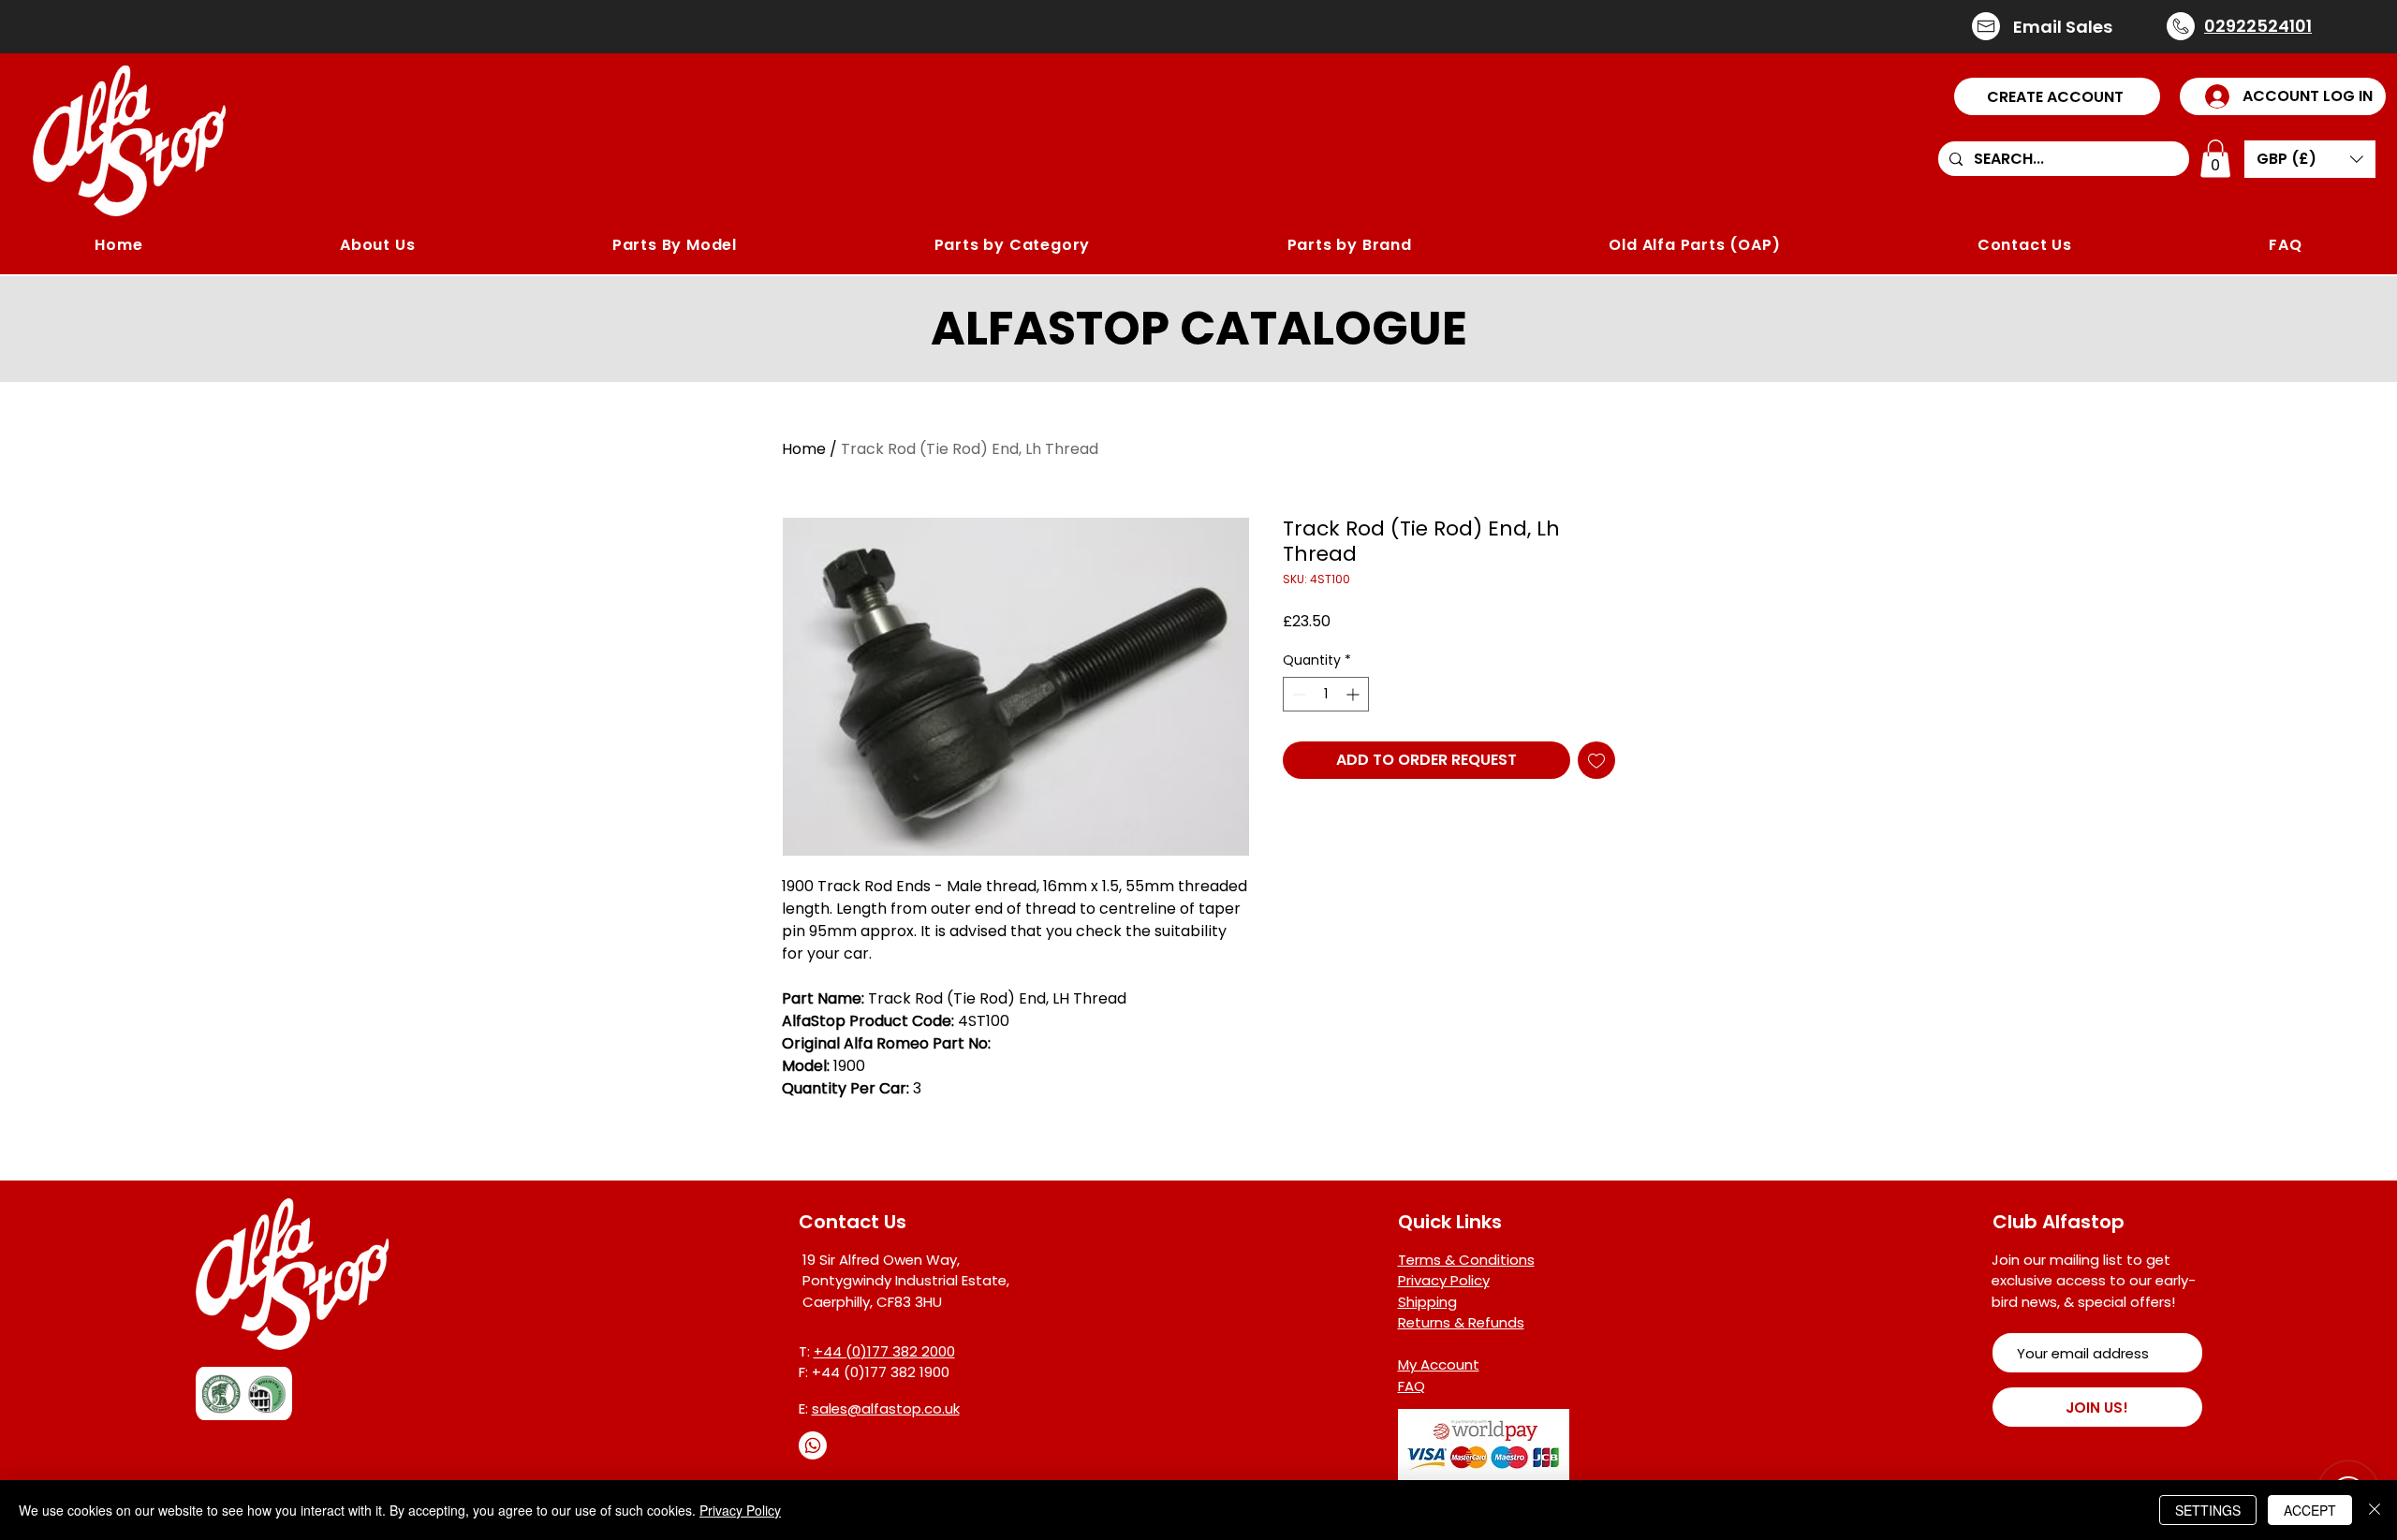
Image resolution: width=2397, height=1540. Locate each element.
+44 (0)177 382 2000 (884, 1351)
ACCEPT (2310, 1510)
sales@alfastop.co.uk (886, 1408)
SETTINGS (2208, 1510)
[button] (2057, 96)
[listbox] (2310, 159)
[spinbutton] (1326, 694)
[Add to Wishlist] (1596, 760)
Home (804, 449)
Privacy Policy (740, 1510)
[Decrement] (1297, 694)
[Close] (2375, 1510)
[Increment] (1354, 694)
